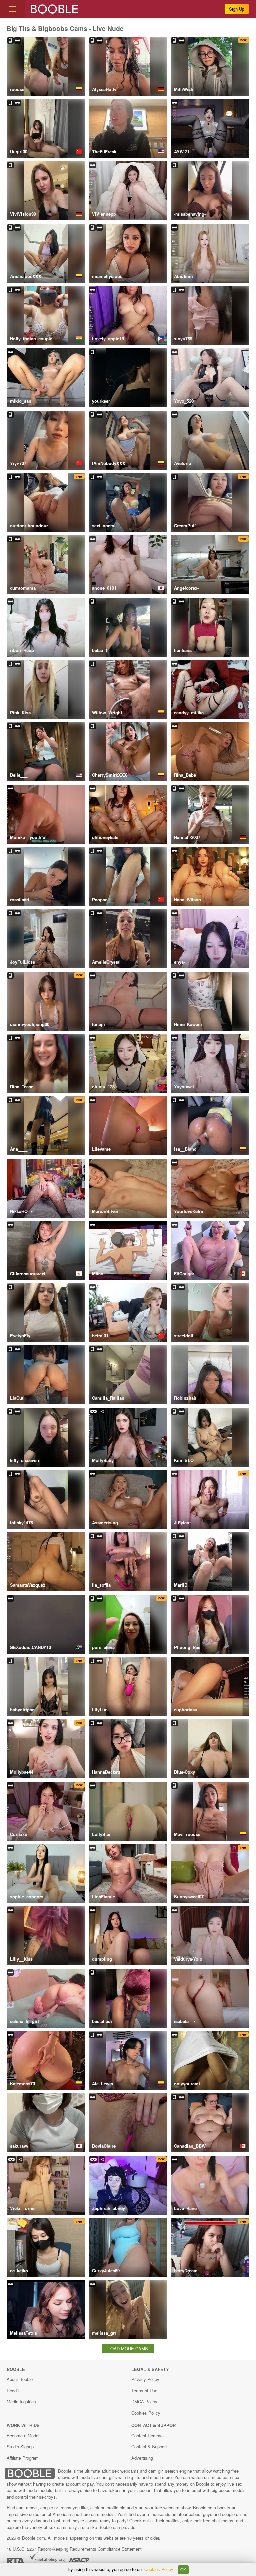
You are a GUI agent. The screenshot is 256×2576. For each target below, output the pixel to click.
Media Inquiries (21, 2402)
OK (183, 2570)
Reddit (13, 2391)
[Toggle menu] (13, 9)
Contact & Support (149, 2447)
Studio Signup (20, 2447)
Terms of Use (144, 2391)
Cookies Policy (146, 2413)
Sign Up (237, 9)
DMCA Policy (144, 2402)
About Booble (20, 2379)
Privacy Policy (145, 2379)
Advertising (142, 2458)
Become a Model (23, 2436)
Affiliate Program (23, 2458)
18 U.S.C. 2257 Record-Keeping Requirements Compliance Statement (74, 2549)
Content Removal (148, 2436)
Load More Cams (128, 2349)
